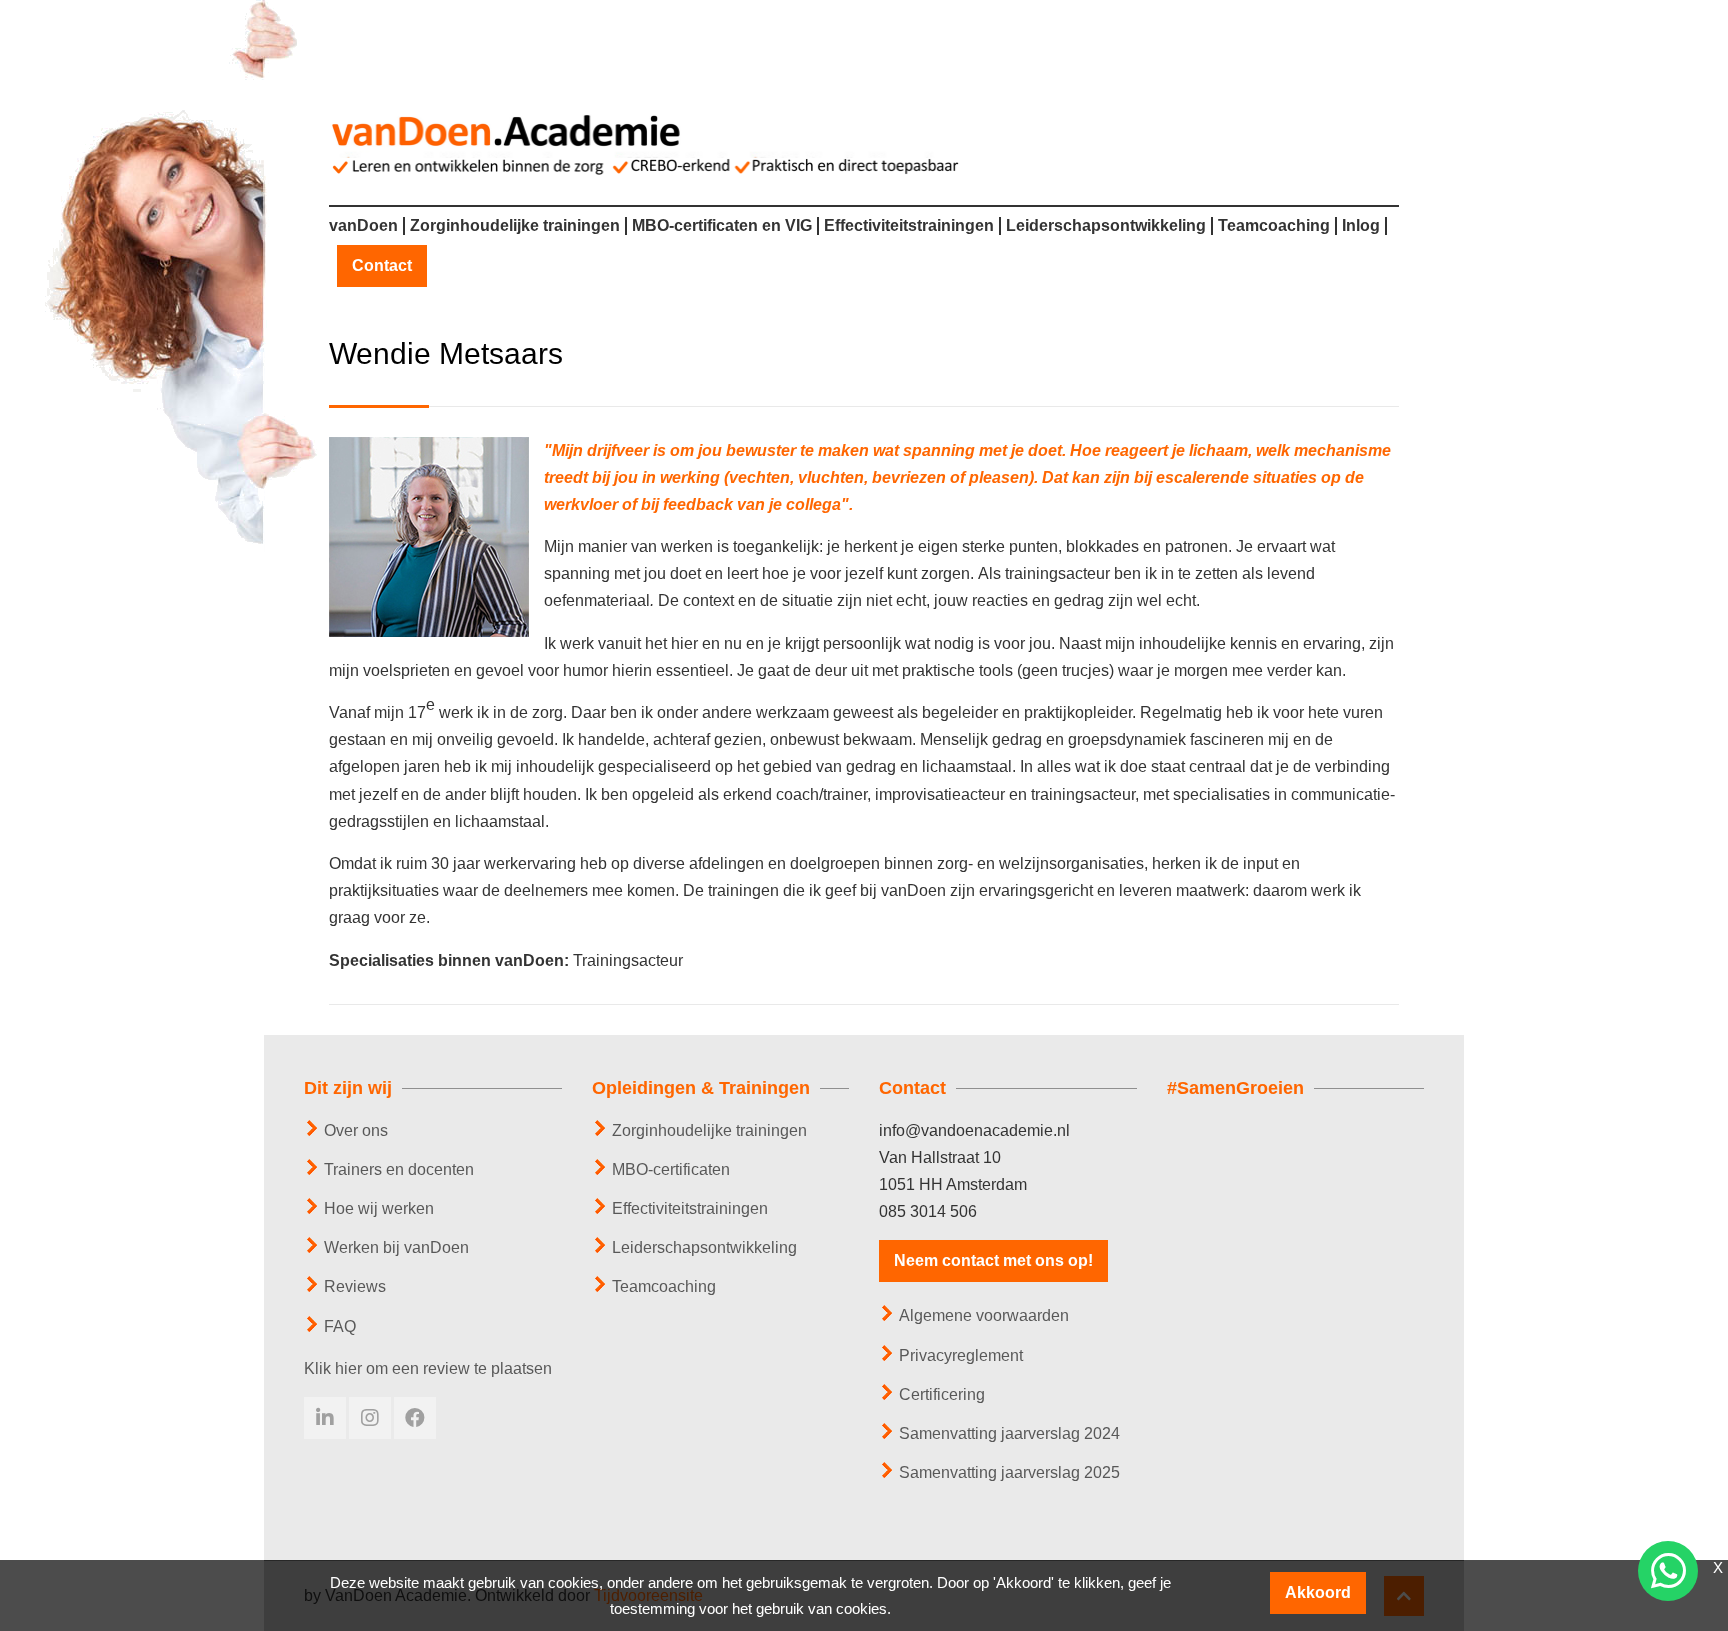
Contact (382, 266)
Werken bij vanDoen (396, 1247)
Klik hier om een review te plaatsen (428, 1368)
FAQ (340, 1326)
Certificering (942, 1394)
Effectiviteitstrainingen (909, 226)
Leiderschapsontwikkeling (1106, 226)
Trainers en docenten (399, 1169)
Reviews (355, 1286)
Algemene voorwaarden (984, 1315)
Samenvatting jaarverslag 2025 (1009, 1472)
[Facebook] (415, 1418)
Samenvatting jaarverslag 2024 (1009, 1433)
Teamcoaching (1274, 226)
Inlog (1361, 226)
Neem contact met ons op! (993, 1260)
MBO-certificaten (671, 1169)
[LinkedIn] (325, 1418)
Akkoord (1318, 1592)
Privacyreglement (961, 1355)
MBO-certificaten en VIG (722, 226)
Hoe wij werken (379, 1208)
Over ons (356, 1130)
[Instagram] (370, 1418)
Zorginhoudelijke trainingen (515, 226)
